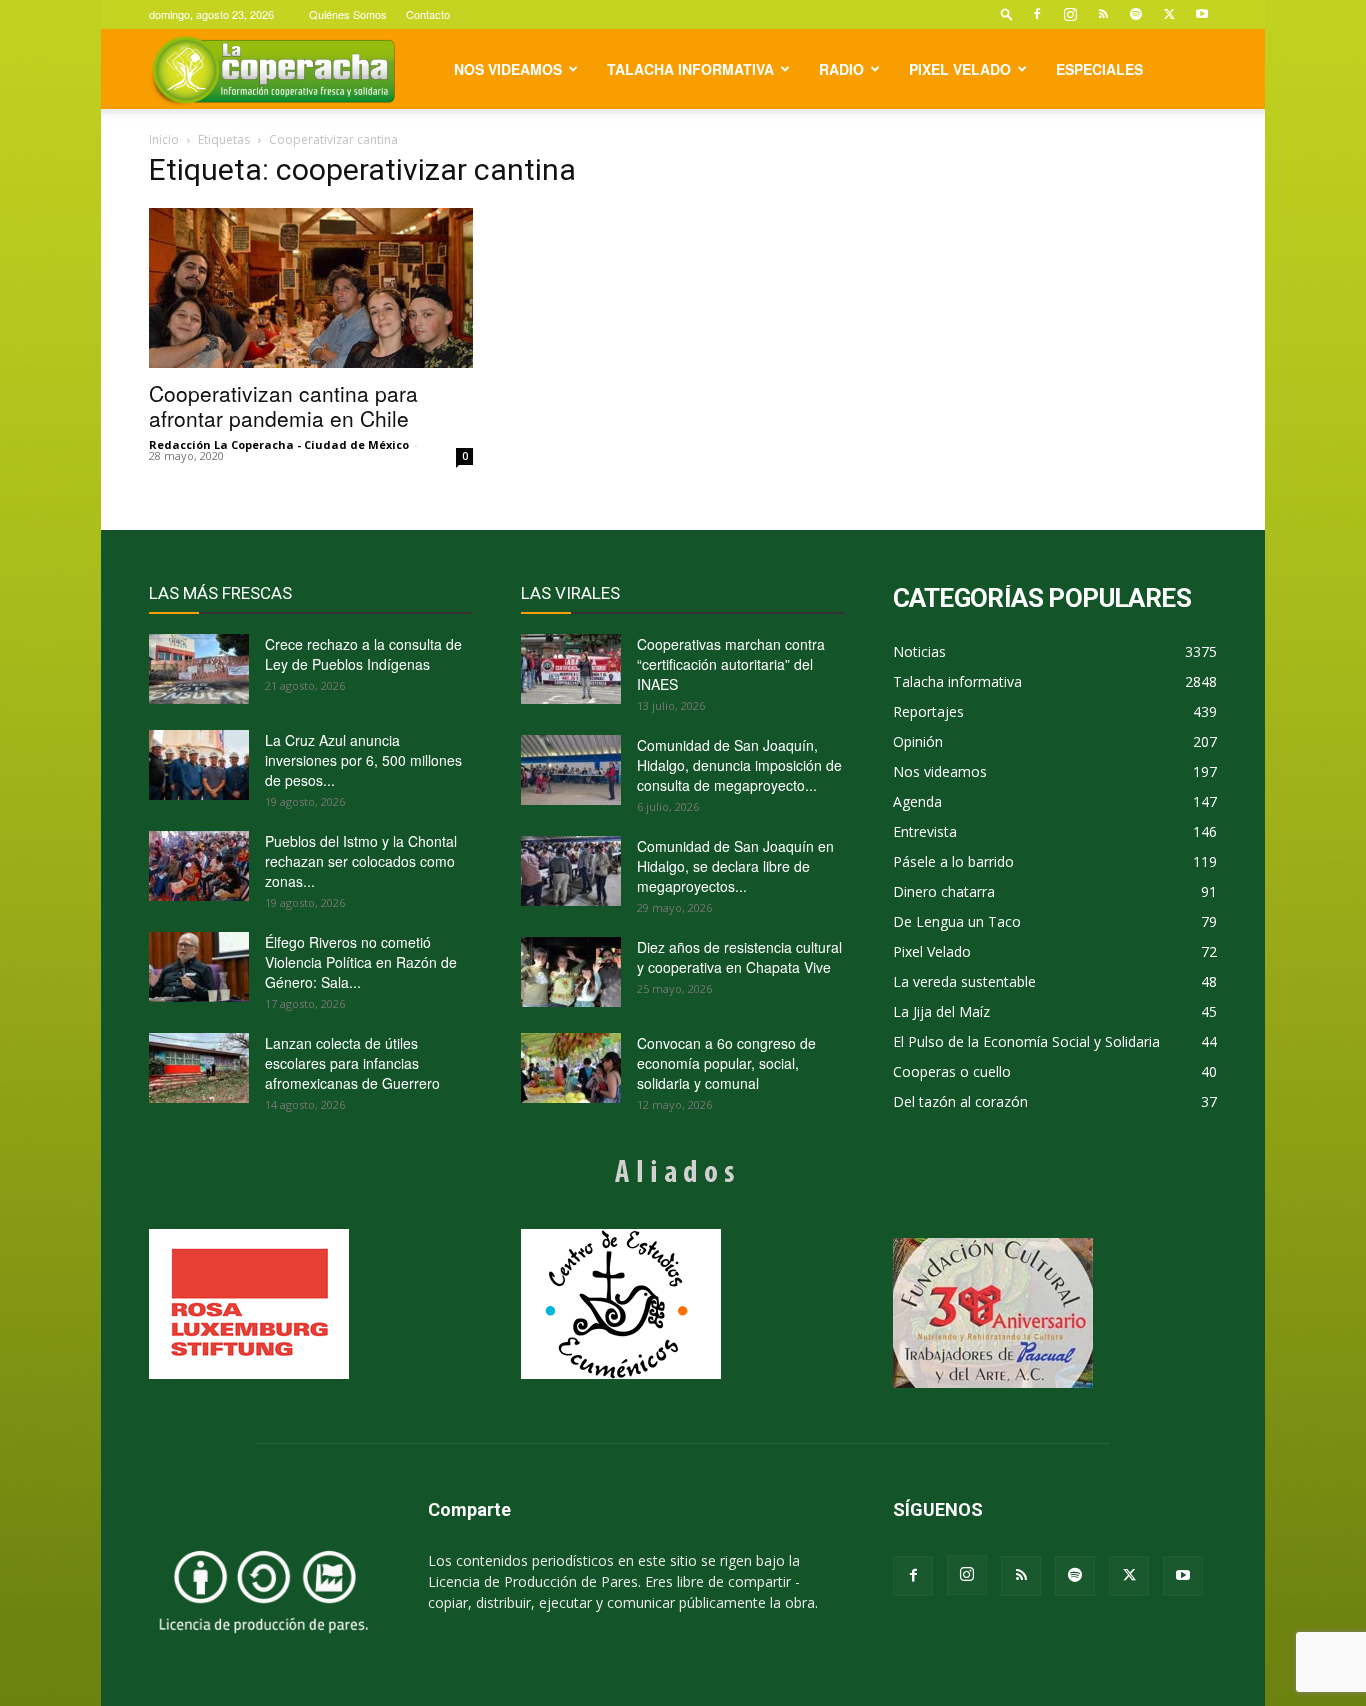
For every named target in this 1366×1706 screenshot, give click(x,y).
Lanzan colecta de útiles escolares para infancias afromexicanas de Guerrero (352, 1063)
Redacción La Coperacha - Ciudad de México (279, 444)
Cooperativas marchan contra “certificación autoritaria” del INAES (731, 664)
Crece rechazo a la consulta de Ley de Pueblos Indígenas (363, 654)
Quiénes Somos (348, 14)
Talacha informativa (690, 69)
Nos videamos (508, 69)
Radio (841, 69)
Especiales (1099, 69)
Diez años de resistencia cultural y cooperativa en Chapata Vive (739, 957)
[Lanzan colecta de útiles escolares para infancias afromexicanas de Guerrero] (199, 1068)
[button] (1007, 13)
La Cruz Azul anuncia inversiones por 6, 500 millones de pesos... (363, 760)
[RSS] (1103, 14)
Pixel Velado (960, 69)
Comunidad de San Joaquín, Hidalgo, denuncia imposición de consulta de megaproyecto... (739, 765)
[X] (1169, 14)
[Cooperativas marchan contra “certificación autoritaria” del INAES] (571, 669)
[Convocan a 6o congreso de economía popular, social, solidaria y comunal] (571, 1068)
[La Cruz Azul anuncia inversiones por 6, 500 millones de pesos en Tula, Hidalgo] (199, 765)
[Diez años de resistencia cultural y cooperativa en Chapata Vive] (571, 972)
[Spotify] (1136, 14)
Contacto (428, 14)
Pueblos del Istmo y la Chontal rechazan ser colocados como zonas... (361, 861)
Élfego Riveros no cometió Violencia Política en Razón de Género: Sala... (361, 962)
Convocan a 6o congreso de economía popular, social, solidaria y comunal (726, 1063)
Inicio (164, 139)
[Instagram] (1070, 14)
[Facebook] (1037, 14)
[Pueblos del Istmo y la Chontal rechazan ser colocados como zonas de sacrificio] (199, 866)
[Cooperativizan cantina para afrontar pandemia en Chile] (311, 288)
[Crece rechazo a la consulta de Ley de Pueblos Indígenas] (199, 669)
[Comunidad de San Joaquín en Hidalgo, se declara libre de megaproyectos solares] (571, 871)
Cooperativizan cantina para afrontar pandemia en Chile (283, 405)
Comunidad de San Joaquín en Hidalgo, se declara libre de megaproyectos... (735, 866)
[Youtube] (1202, 14)
